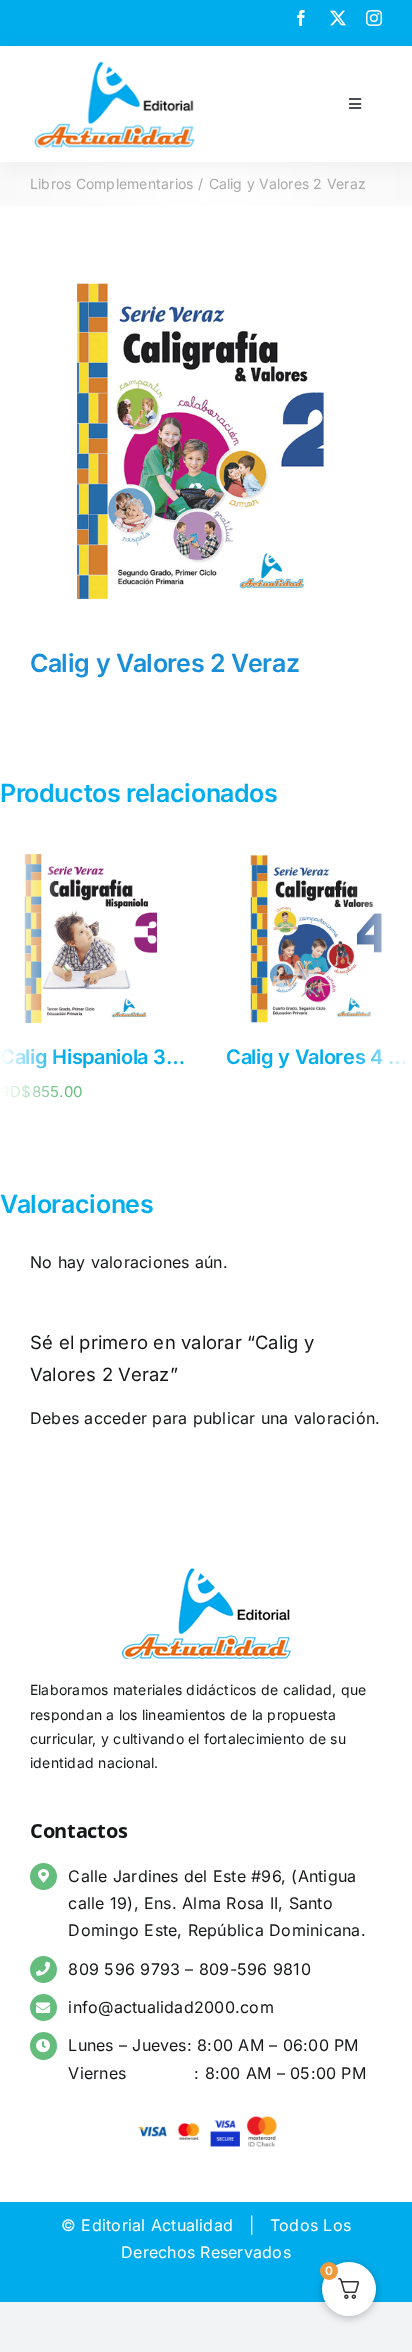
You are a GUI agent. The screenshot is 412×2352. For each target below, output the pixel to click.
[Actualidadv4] (114, 64)
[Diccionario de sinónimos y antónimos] (120, 856)
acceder (115, 1418)
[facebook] (301, 18)
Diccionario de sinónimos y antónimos (202, 1057)
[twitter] (338, 18)
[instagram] (374, 18)
